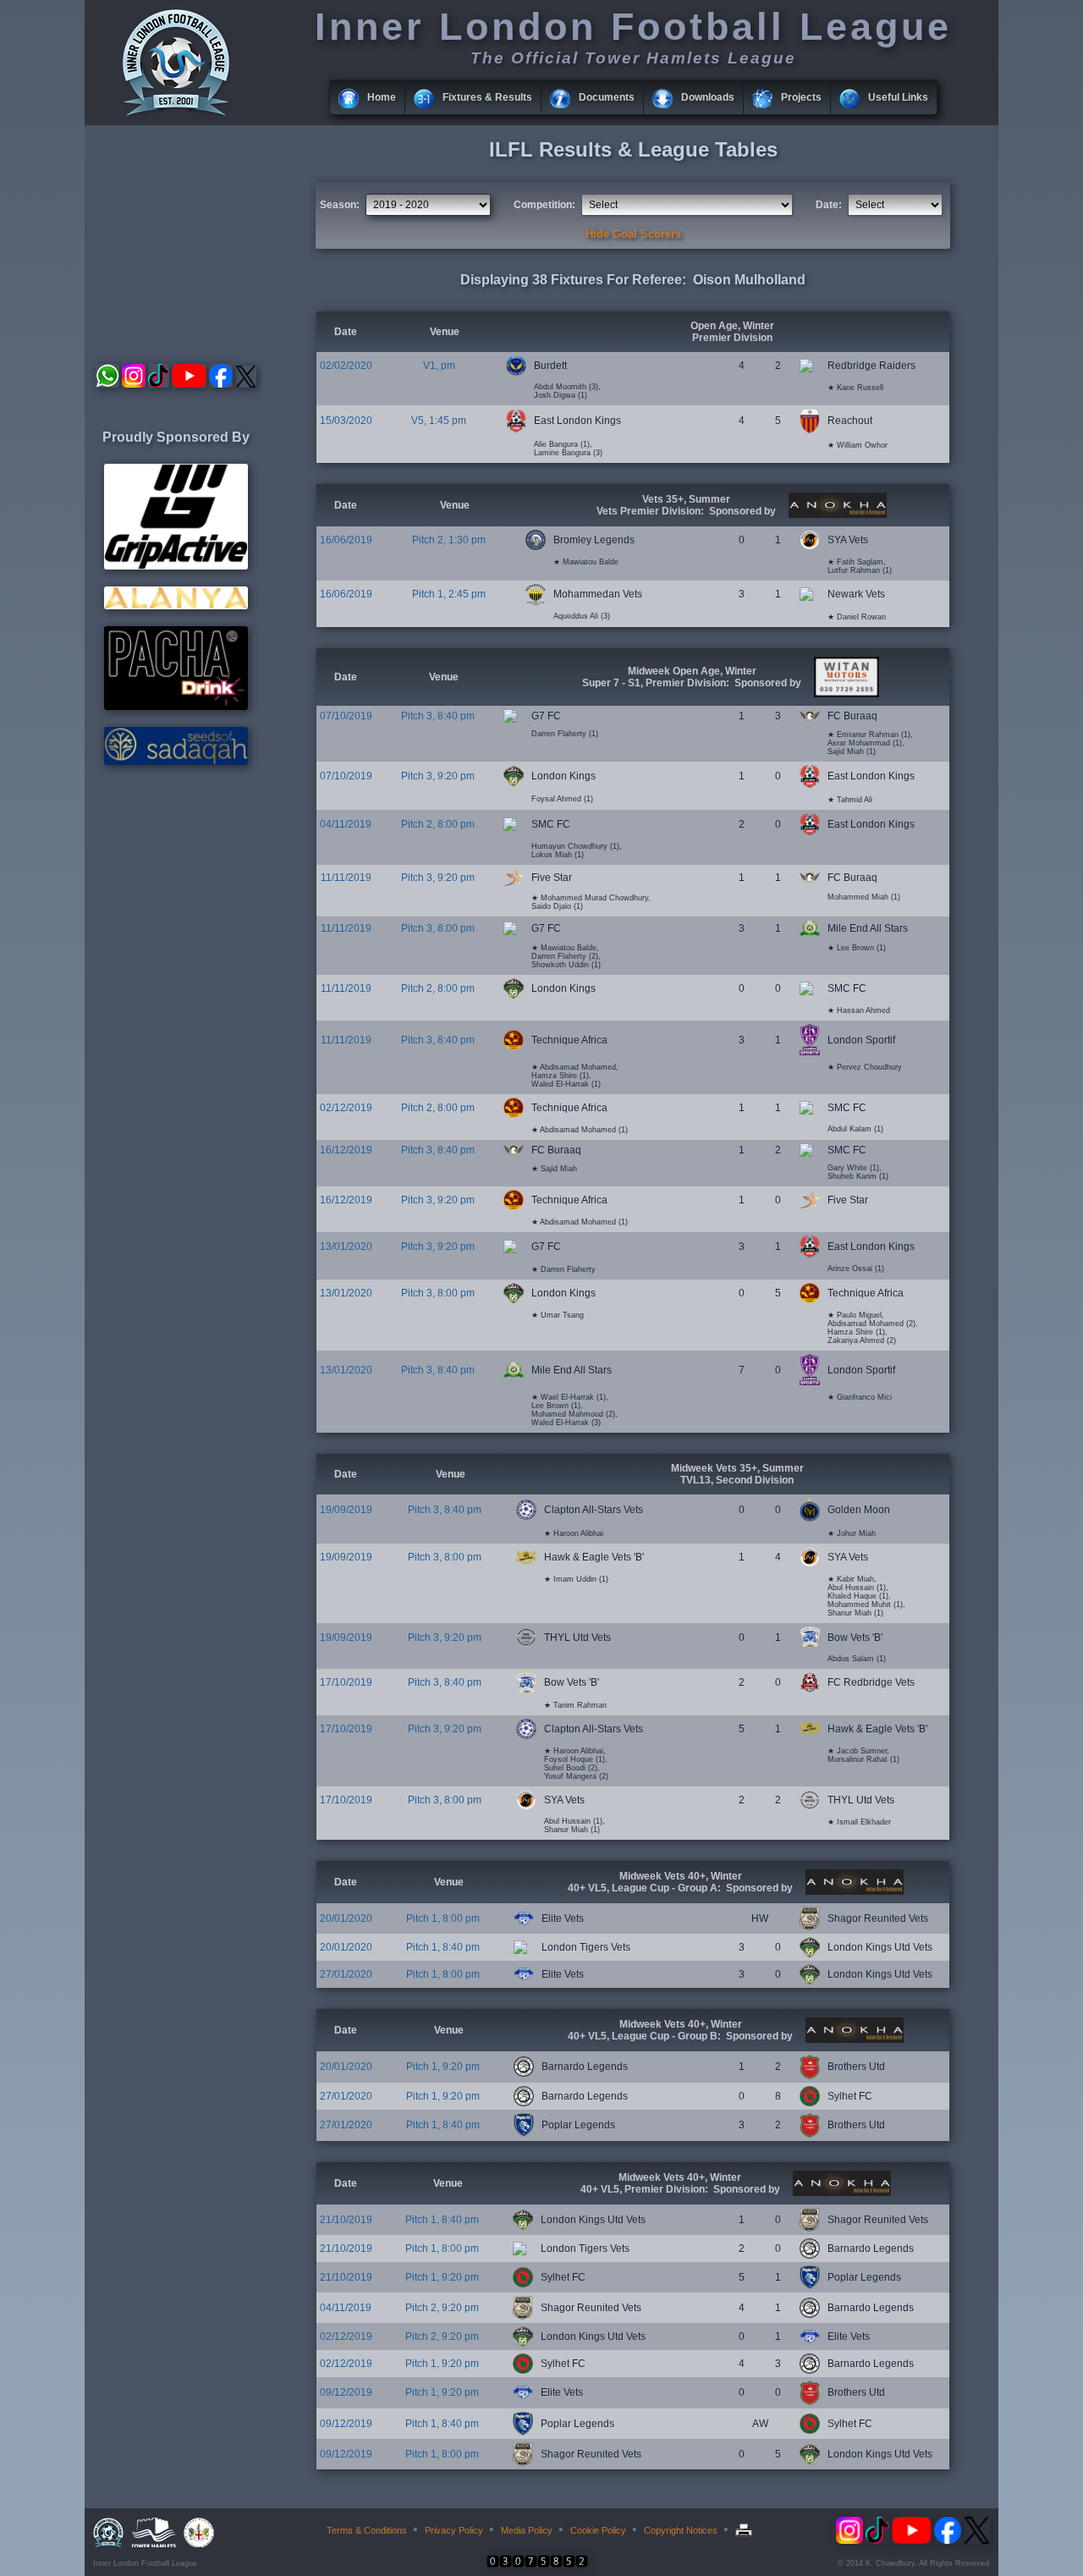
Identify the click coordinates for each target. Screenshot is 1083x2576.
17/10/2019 (346, 1682)
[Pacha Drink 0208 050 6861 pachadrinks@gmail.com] (176, 707)
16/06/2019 (346, 540)
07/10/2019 (346, 716)
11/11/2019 (346, 878)
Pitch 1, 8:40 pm (443, 1947)
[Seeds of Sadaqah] (176, 762)
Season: (340, 205)
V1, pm (439, 366)
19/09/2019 (346, 1510)
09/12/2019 (346, 2392)
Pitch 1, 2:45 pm (449, 594)
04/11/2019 (346, 824)
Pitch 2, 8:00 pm (438, 824)
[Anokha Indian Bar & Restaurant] (836, 515)
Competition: (544, 205)
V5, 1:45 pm (439, 421)
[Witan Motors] (844, 694)
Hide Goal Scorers (633, 234)
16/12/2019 (346, 1150)
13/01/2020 (346, 1247)
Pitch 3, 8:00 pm (438, 928)
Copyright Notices (681, 2530)
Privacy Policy (454, 2530)
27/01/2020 (346, 1974)
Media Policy (527, 2530)
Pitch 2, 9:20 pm (442, 2308)
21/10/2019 (346, 2220)
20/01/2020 (346, 1918)
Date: (829, 205)
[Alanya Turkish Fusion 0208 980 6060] (176, 606)
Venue (445, 332)
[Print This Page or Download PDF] (746, 2530)
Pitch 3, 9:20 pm (438, 776)
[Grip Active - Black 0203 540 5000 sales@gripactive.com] (176, 566)
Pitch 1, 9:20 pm (443, 2067)
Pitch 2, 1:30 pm (449, 540)
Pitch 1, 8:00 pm (443, 1918)
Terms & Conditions (367, 2530)
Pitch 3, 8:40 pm (438, 716)
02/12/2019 (346, 1108)
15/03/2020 (346, 421)
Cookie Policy (598, 2530)
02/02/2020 (346, 366)
